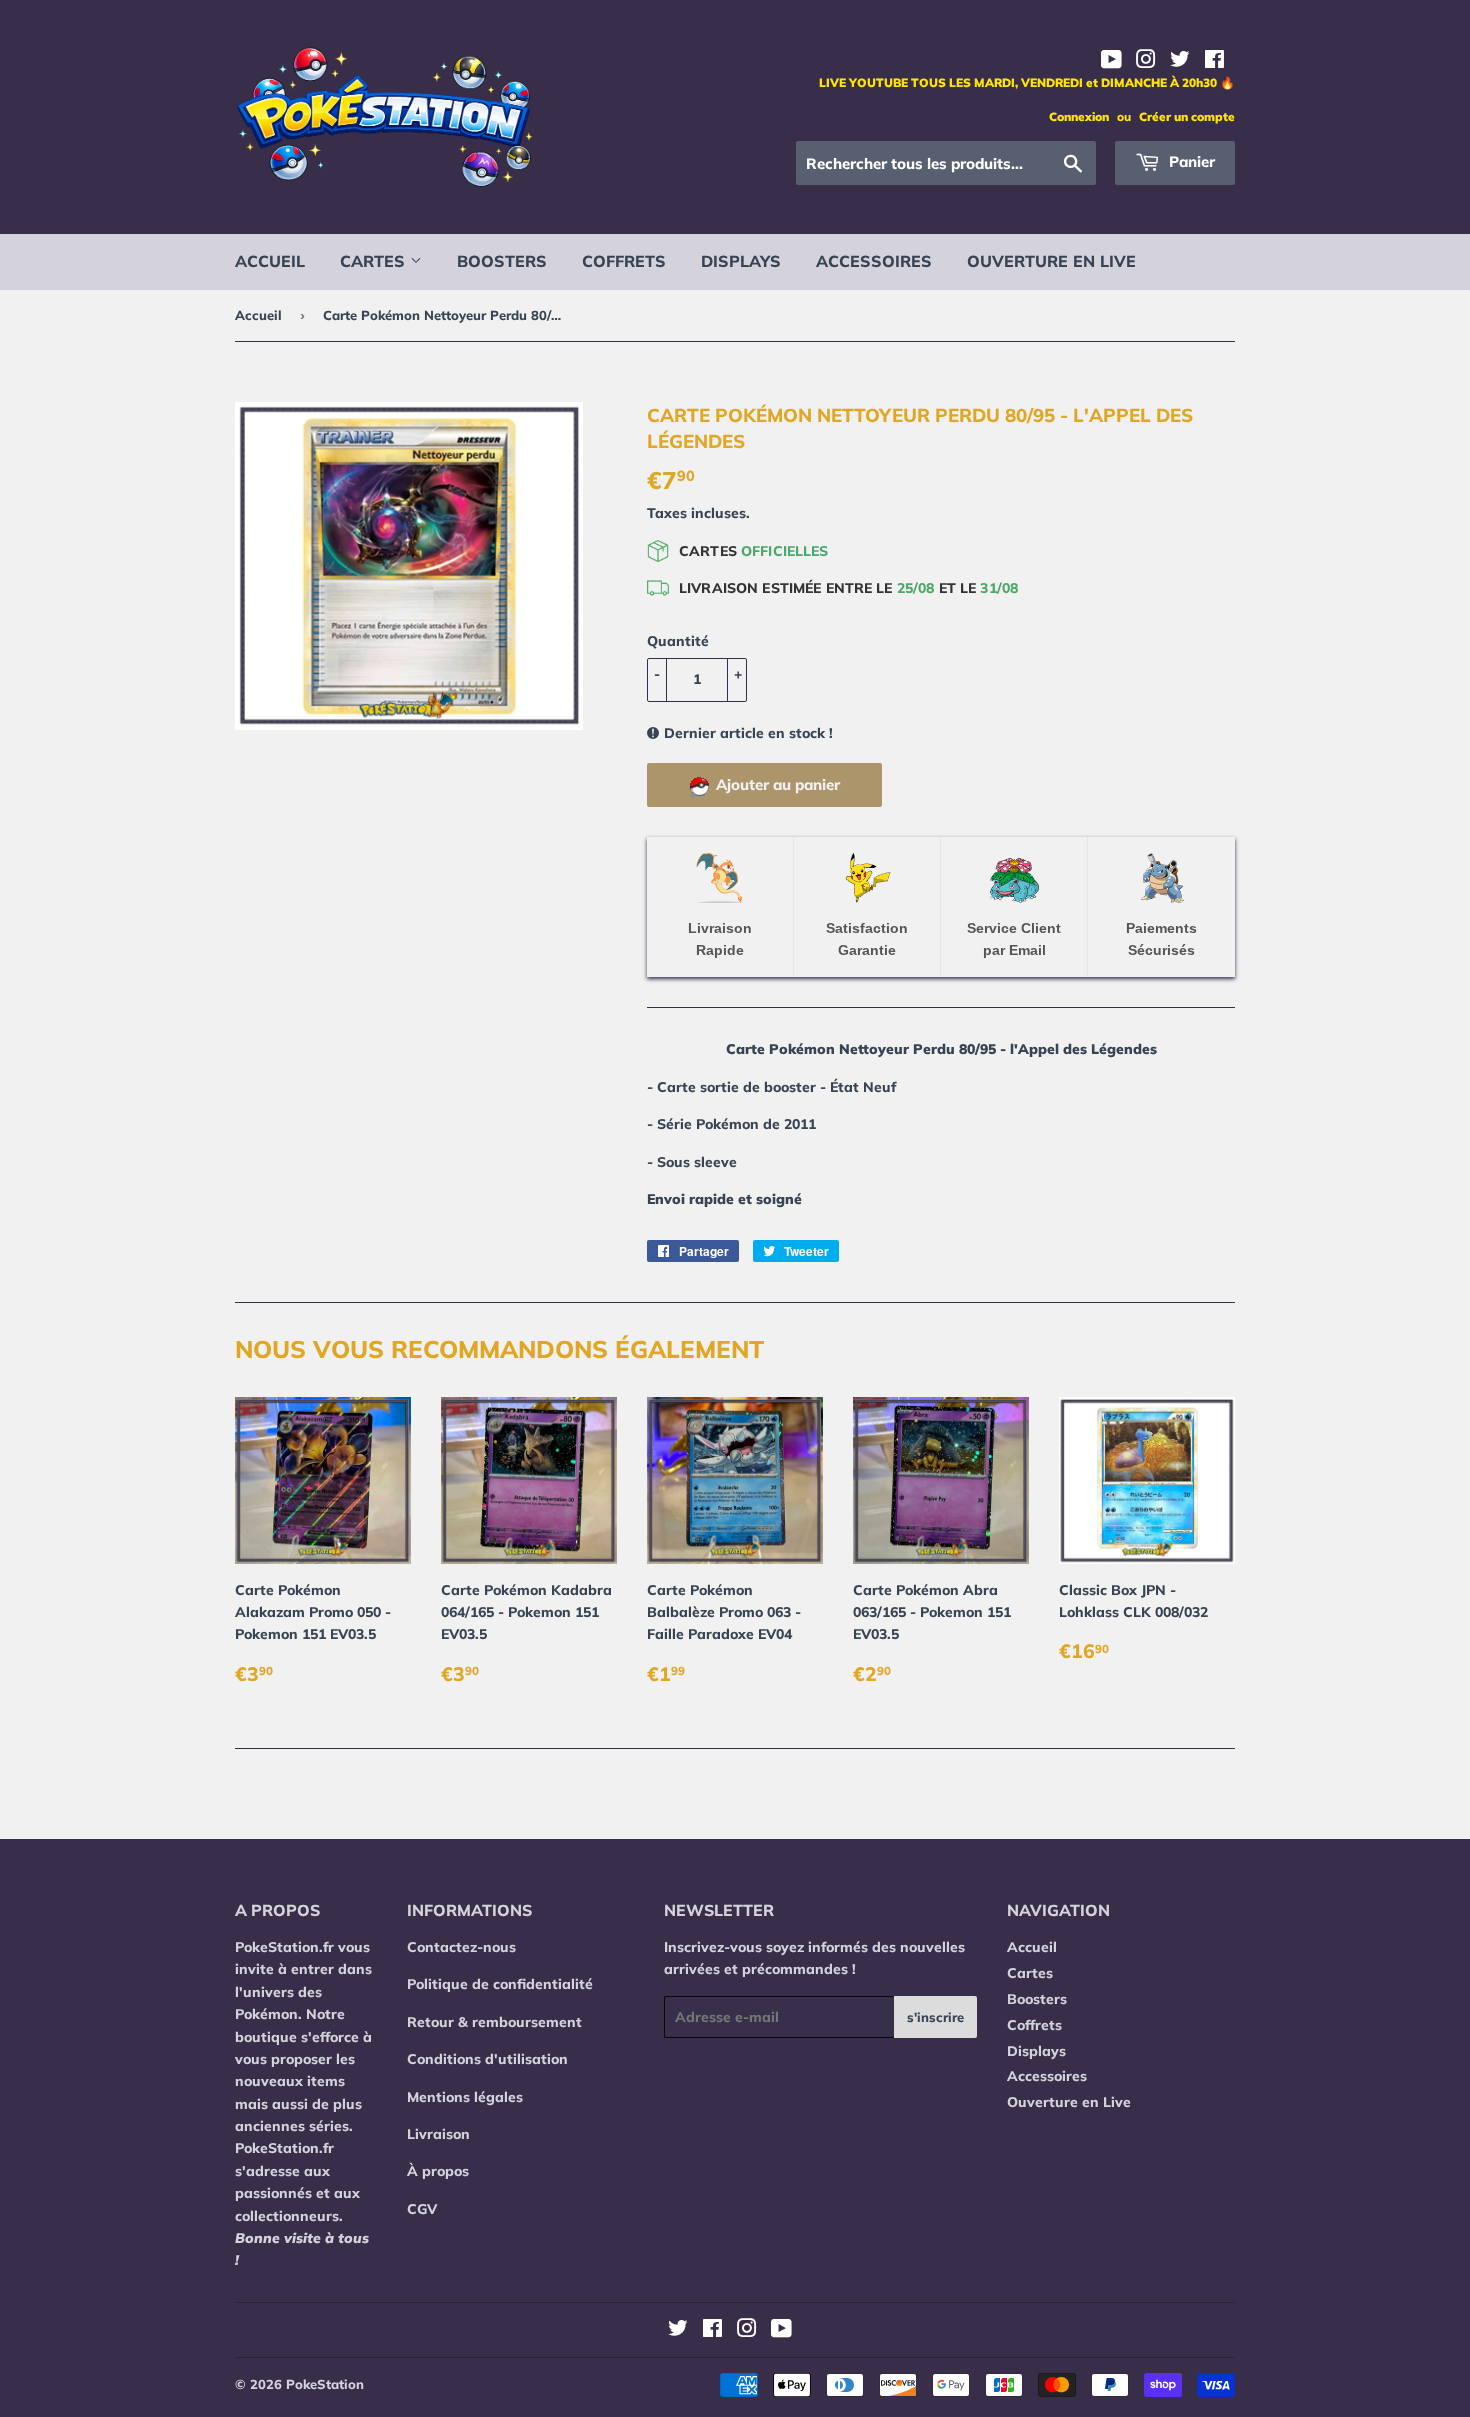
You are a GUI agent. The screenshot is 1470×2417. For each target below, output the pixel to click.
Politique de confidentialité (500, 1984)
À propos (438, 2171)
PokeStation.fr (284, 1947)
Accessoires (874, 261)
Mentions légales (465, 2097)
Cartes (375, 261)
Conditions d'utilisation (487, 2059)
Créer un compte (1187, 116)
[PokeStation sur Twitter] (1180, 62)
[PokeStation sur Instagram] (1146, 62)
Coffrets (624, 261)
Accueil (270, 261)
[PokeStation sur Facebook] (1214, 62)
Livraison (438, 2134)
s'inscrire (935, 2017)
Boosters (502, 261)
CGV (422, 2209)
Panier (1190, 161)
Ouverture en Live (1051, 261)
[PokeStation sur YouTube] (1111, 62)
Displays (741, 261)
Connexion (1079, 116)
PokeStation (325, 2384)
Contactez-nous (461, 1947)
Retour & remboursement (494, 2022)
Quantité (678, 641)
